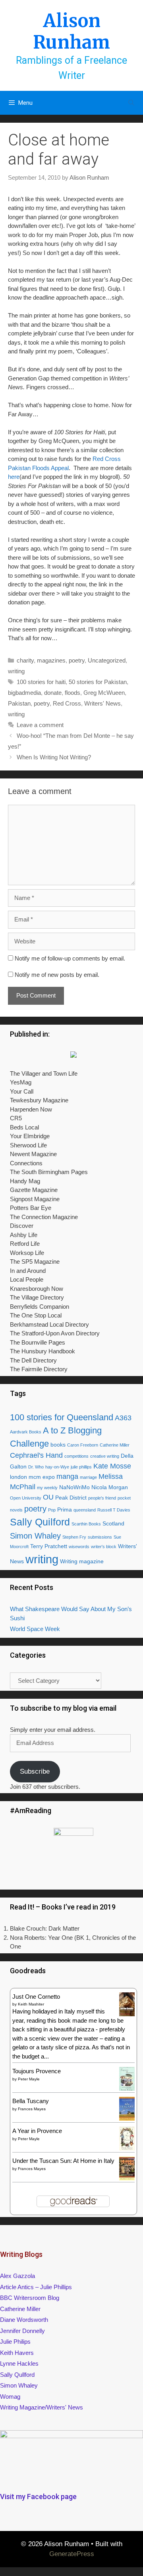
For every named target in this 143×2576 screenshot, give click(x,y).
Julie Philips (15, 2342)
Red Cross (67, 703)
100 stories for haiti (41, 682)
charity (25, 660)
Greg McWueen (104, 693)
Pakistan (19, 703)
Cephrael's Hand (36, 1455)
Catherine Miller (115, 1445)
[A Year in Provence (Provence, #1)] (127, 2149)
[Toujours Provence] (127, 2090)
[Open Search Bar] (131, 103)
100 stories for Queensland (62, 1417)
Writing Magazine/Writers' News (42, 2407)
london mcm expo (32, 1477)
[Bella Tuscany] (127, 2118)
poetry (77, 660)
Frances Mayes (32, 2109)
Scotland (113, 1523)
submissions (100, 1537)
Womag (10, 2397)
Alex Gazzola (17, 2276)
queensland (85, 1510)
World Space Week (35, 1629)
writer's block (104, 1547)
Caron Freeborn (83, 1445)
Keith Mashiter (31, 2004)
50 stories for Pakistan (98, 682)
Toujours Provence (37, 2071)
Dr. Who (36, 1467)
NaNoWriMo (74, 1487)
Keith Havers (17, 2353)
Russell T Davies (114, 1510)
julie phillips (81, 1467)
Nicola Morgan (110, 1487)
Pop (52, 1510)
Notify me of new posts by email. (57, 975)
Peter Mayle (29, 2079)
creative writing (105, 1456)
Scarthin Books (86, 1524)
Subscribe (35, 1771)
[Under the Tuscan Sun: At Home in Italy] (127, 2178)
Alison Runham (71, 31)
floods (72, 693)
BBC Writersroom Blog (30, 2298)
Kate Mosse (112, 1466)
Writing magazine (82, 1561)
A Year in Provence (37, 2131)
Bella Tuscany (31, 2101)
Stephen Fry (74, 1537)
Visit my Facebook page (38, 2497)
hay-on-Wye (57, 1467)
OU (48, 1497)
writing (16, 671)
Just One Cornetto (36, 1997)
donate (53, 693)
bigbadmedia (24, 693)
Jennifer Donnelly (22, 2331)
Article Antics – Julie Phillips (36, 2287)
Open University (26, 1498)
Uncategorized (107, 660)
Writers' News (102, 703)
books (58, 1445)
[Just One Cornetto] (127, 2015)
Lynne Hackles (19, 2363)
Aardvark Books (26, 1432)
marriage (88, 1477)
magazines (51, 660)
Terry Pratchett (49, 1546)
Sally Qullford (17, 2375)
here (14, 477)
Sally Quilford (40, 1522)
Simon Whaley (35, 1536)
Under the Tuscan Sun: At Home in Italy (63, 2161)
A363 (123, 1418)
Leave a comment (40, 725)
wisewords (79, 1547)
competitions (76, 1456)
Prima (65, 1510)
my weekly (47, 1488)
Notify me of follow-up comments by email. (70, 958)
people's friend (102, 1498)
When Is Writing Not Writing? (54, 757)
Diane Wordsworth (24, 2320)
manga (67, 1476)
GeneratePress (72, 2554)
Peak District (71, 1498)
